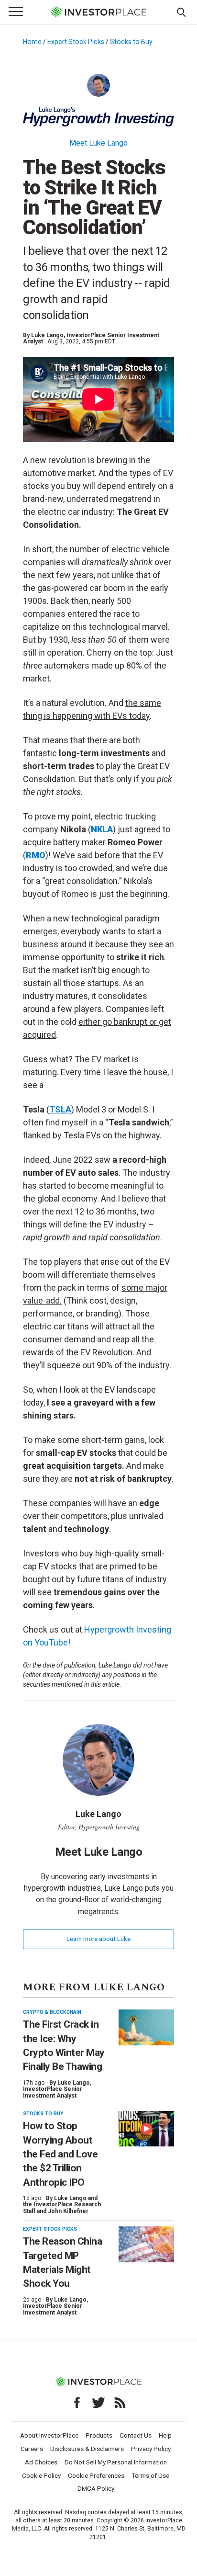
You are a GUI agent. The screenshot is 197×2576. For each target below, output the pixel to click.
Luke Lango (47, 335)
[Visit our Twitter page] (98, 2403)
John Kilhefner (68, 2211)
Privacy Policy (151, 2449)
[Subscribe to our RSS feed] (120, 2403)
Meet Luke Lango (98, 143)
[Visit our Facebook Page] (77, 2403)
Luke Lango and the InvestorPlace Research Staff (62, 2205)
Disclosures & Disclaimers (87, 2449)
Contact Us (136, 2435)
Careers (32, 2449)
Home (32, 42)
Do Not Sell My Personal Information (116, 2462)
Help (165, 2435)
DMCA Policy (96, 2488)
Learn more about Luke (98, 1939)
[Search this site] (181, 11)
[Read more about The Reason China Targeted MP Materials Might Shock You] (146, 2244)
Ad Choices (41, 2462)
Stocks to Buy (131, 42)
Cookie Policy (41, 2475)
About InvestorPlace (49, 2435)
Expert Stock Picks (76, 42)
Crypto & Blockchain (52, 2012)
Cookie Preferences (96, 2475)
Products (99, 2435)
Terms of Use (150, 2475)
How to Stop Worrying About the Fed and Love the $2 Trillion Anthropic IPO (60, 2154)
